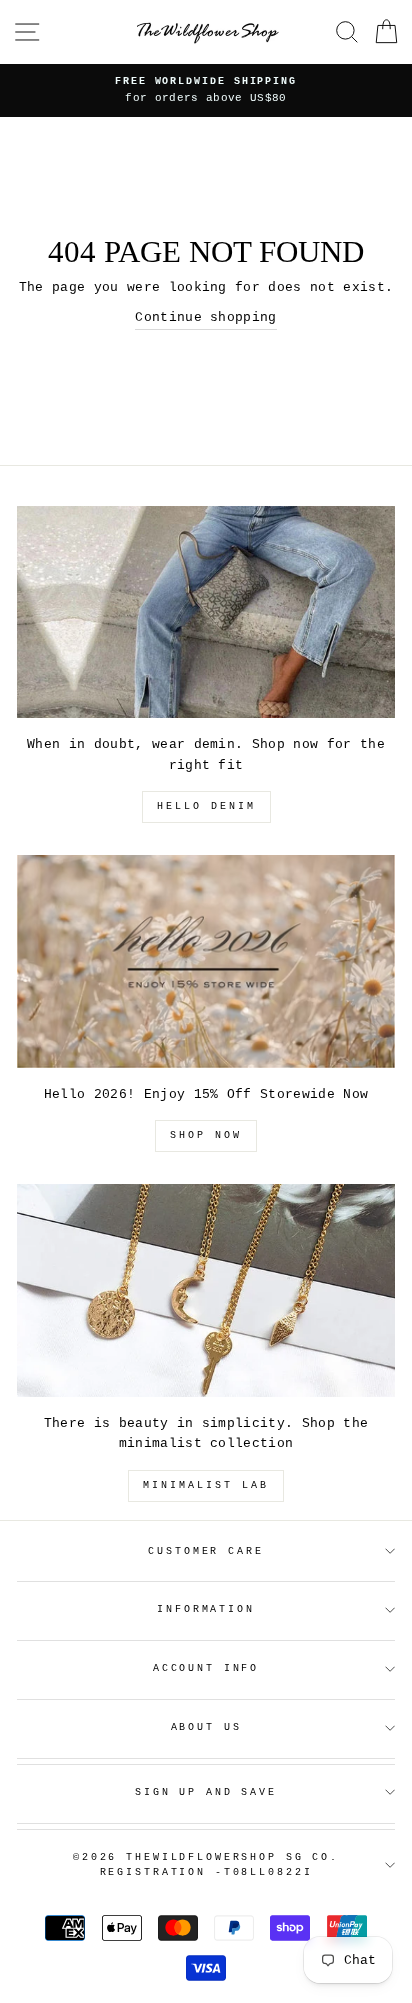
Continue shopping (205, 317)
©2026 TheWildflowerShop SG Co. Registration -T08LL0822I (206, 1865)
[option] (206, 90)
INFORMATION (206, 1609)
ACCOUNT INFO (206, 1668)
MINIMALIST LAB (206, 1485)
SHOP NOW (206, 1135)
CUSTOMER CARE (205, 1551)
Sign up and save (206, 1792)
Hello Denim (206, 806)
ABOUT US (206, 1727)
